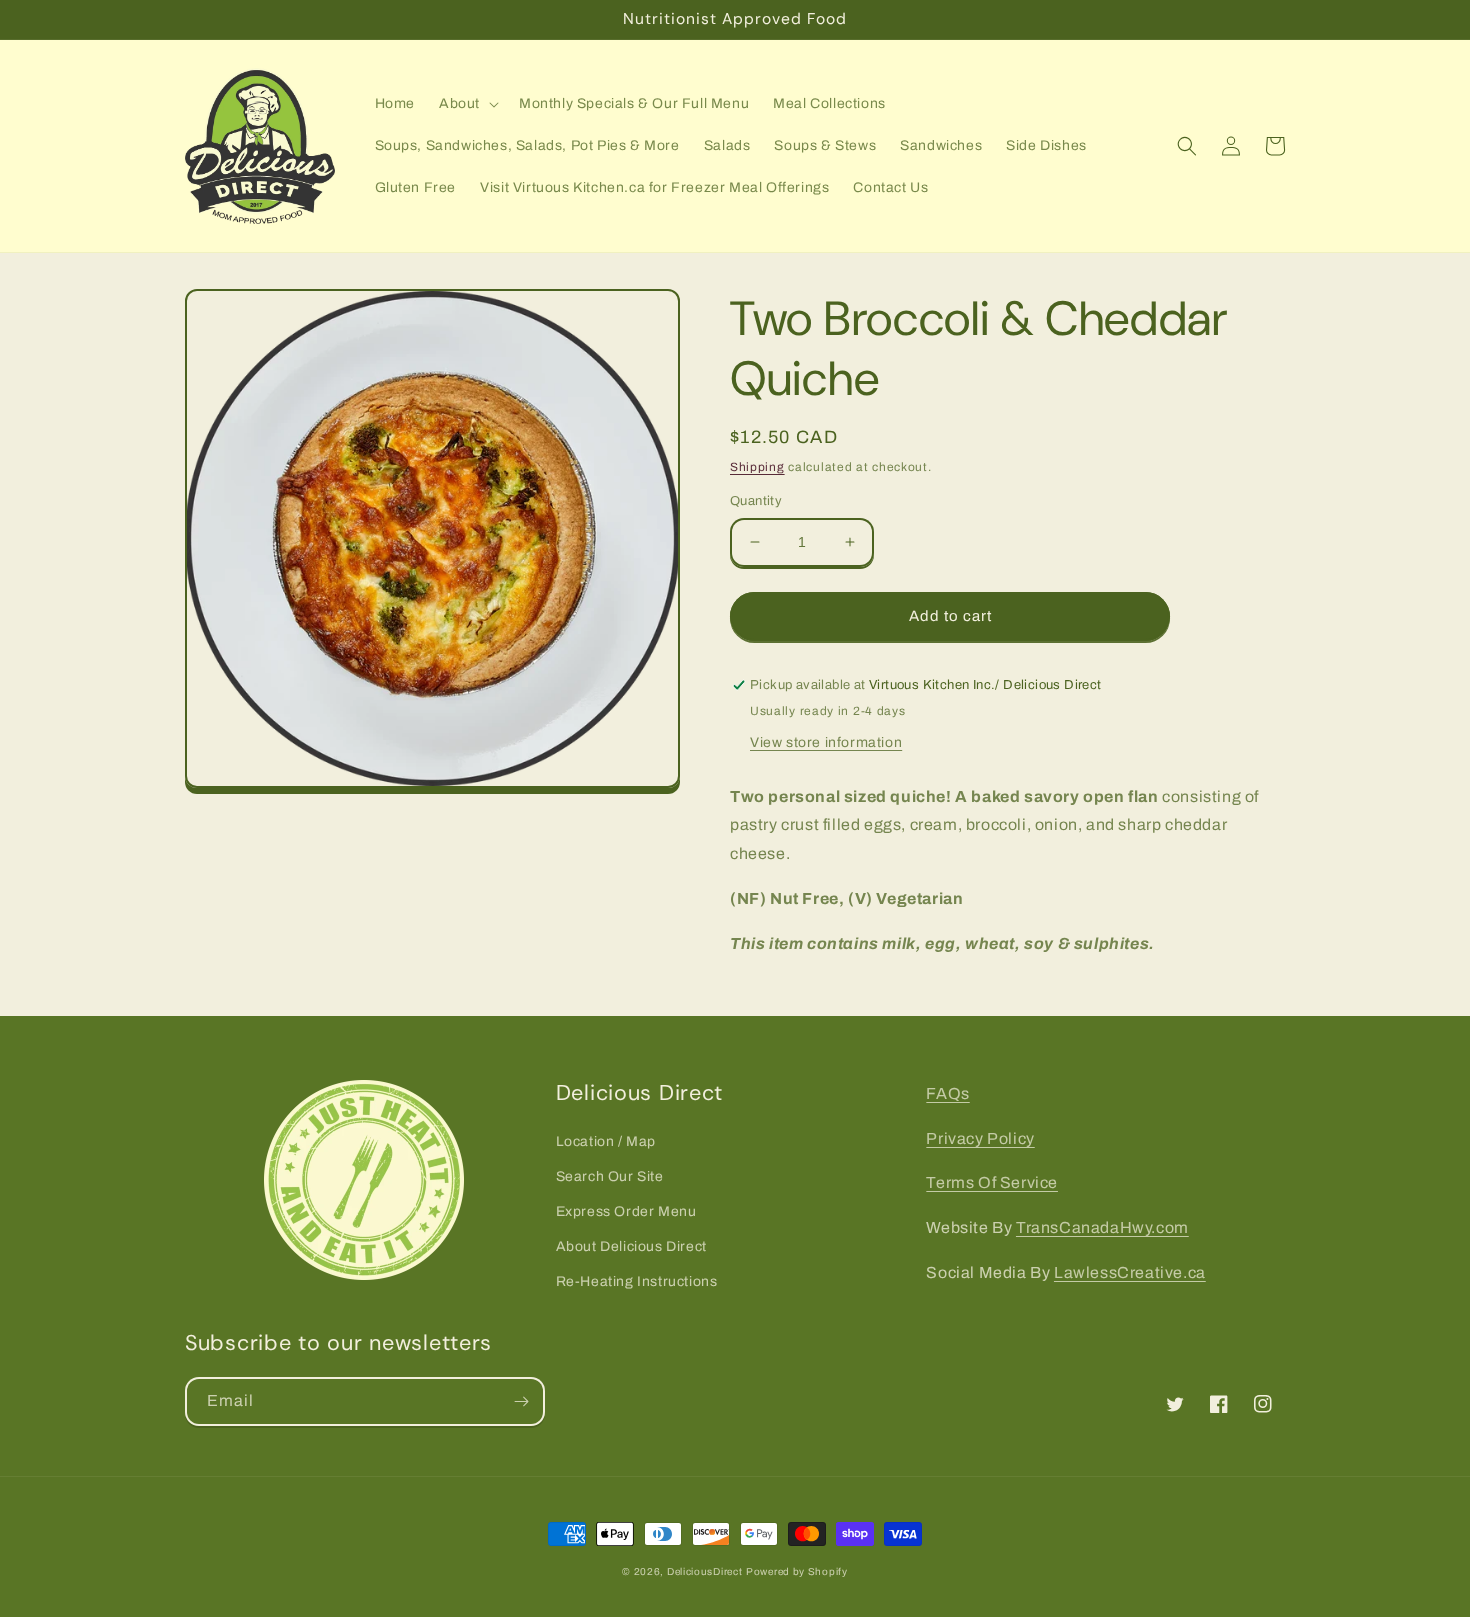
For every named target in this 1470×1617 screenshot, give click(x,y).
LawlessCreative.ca (1130, 1272)
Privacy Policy (980, 1138)
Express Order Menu (626, 1211)
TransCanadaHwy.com (1102, 1227)
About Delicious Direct (631, 1246)
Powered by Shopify (797, 1571)
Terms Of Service (992, 1182)
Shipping (757, 467)
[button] (467, 104)
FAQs (947, 1093)
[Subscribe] (521, 1401)
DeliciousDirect (705, 1571)
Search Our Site (610, 1176)
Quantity (756, 501)
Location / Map (606, 1141)
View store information (826, 742)
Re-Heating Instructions (637, 1281)
